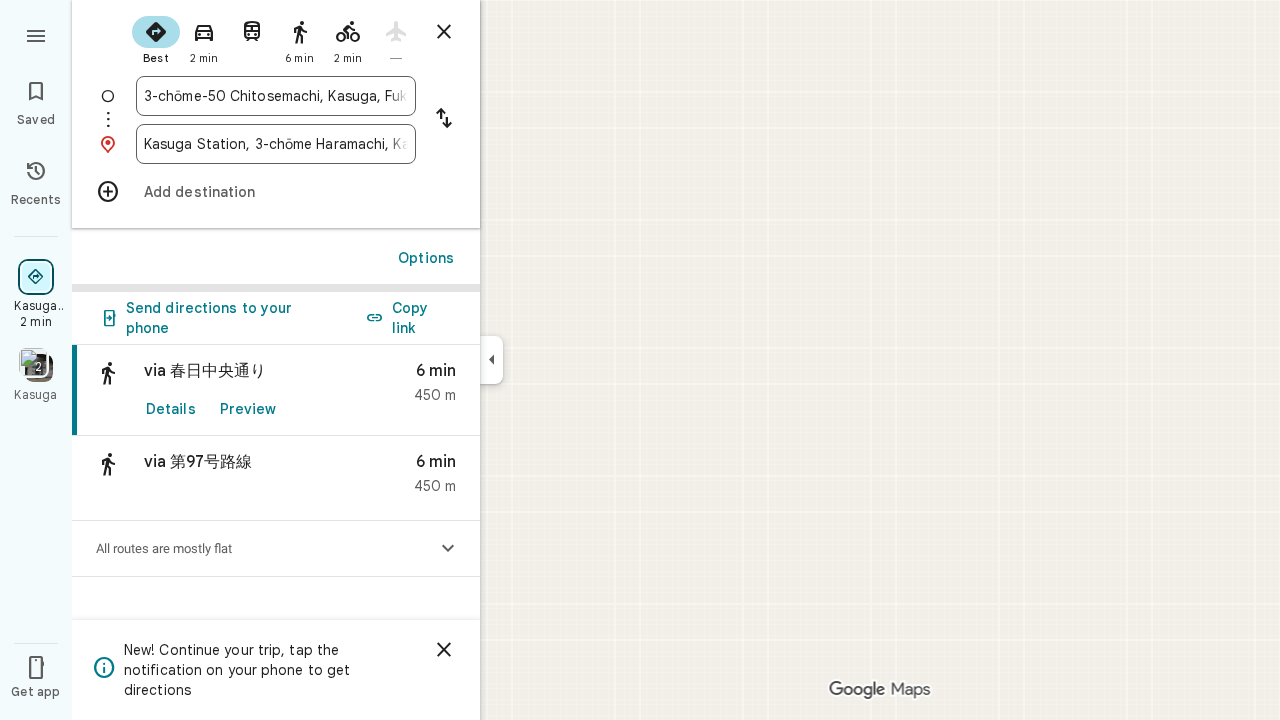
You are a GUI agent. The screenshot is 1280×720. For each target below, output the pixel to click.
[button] (276, 478)
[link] (276, 390)
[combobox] (276, 96)
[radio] (156, 38)
